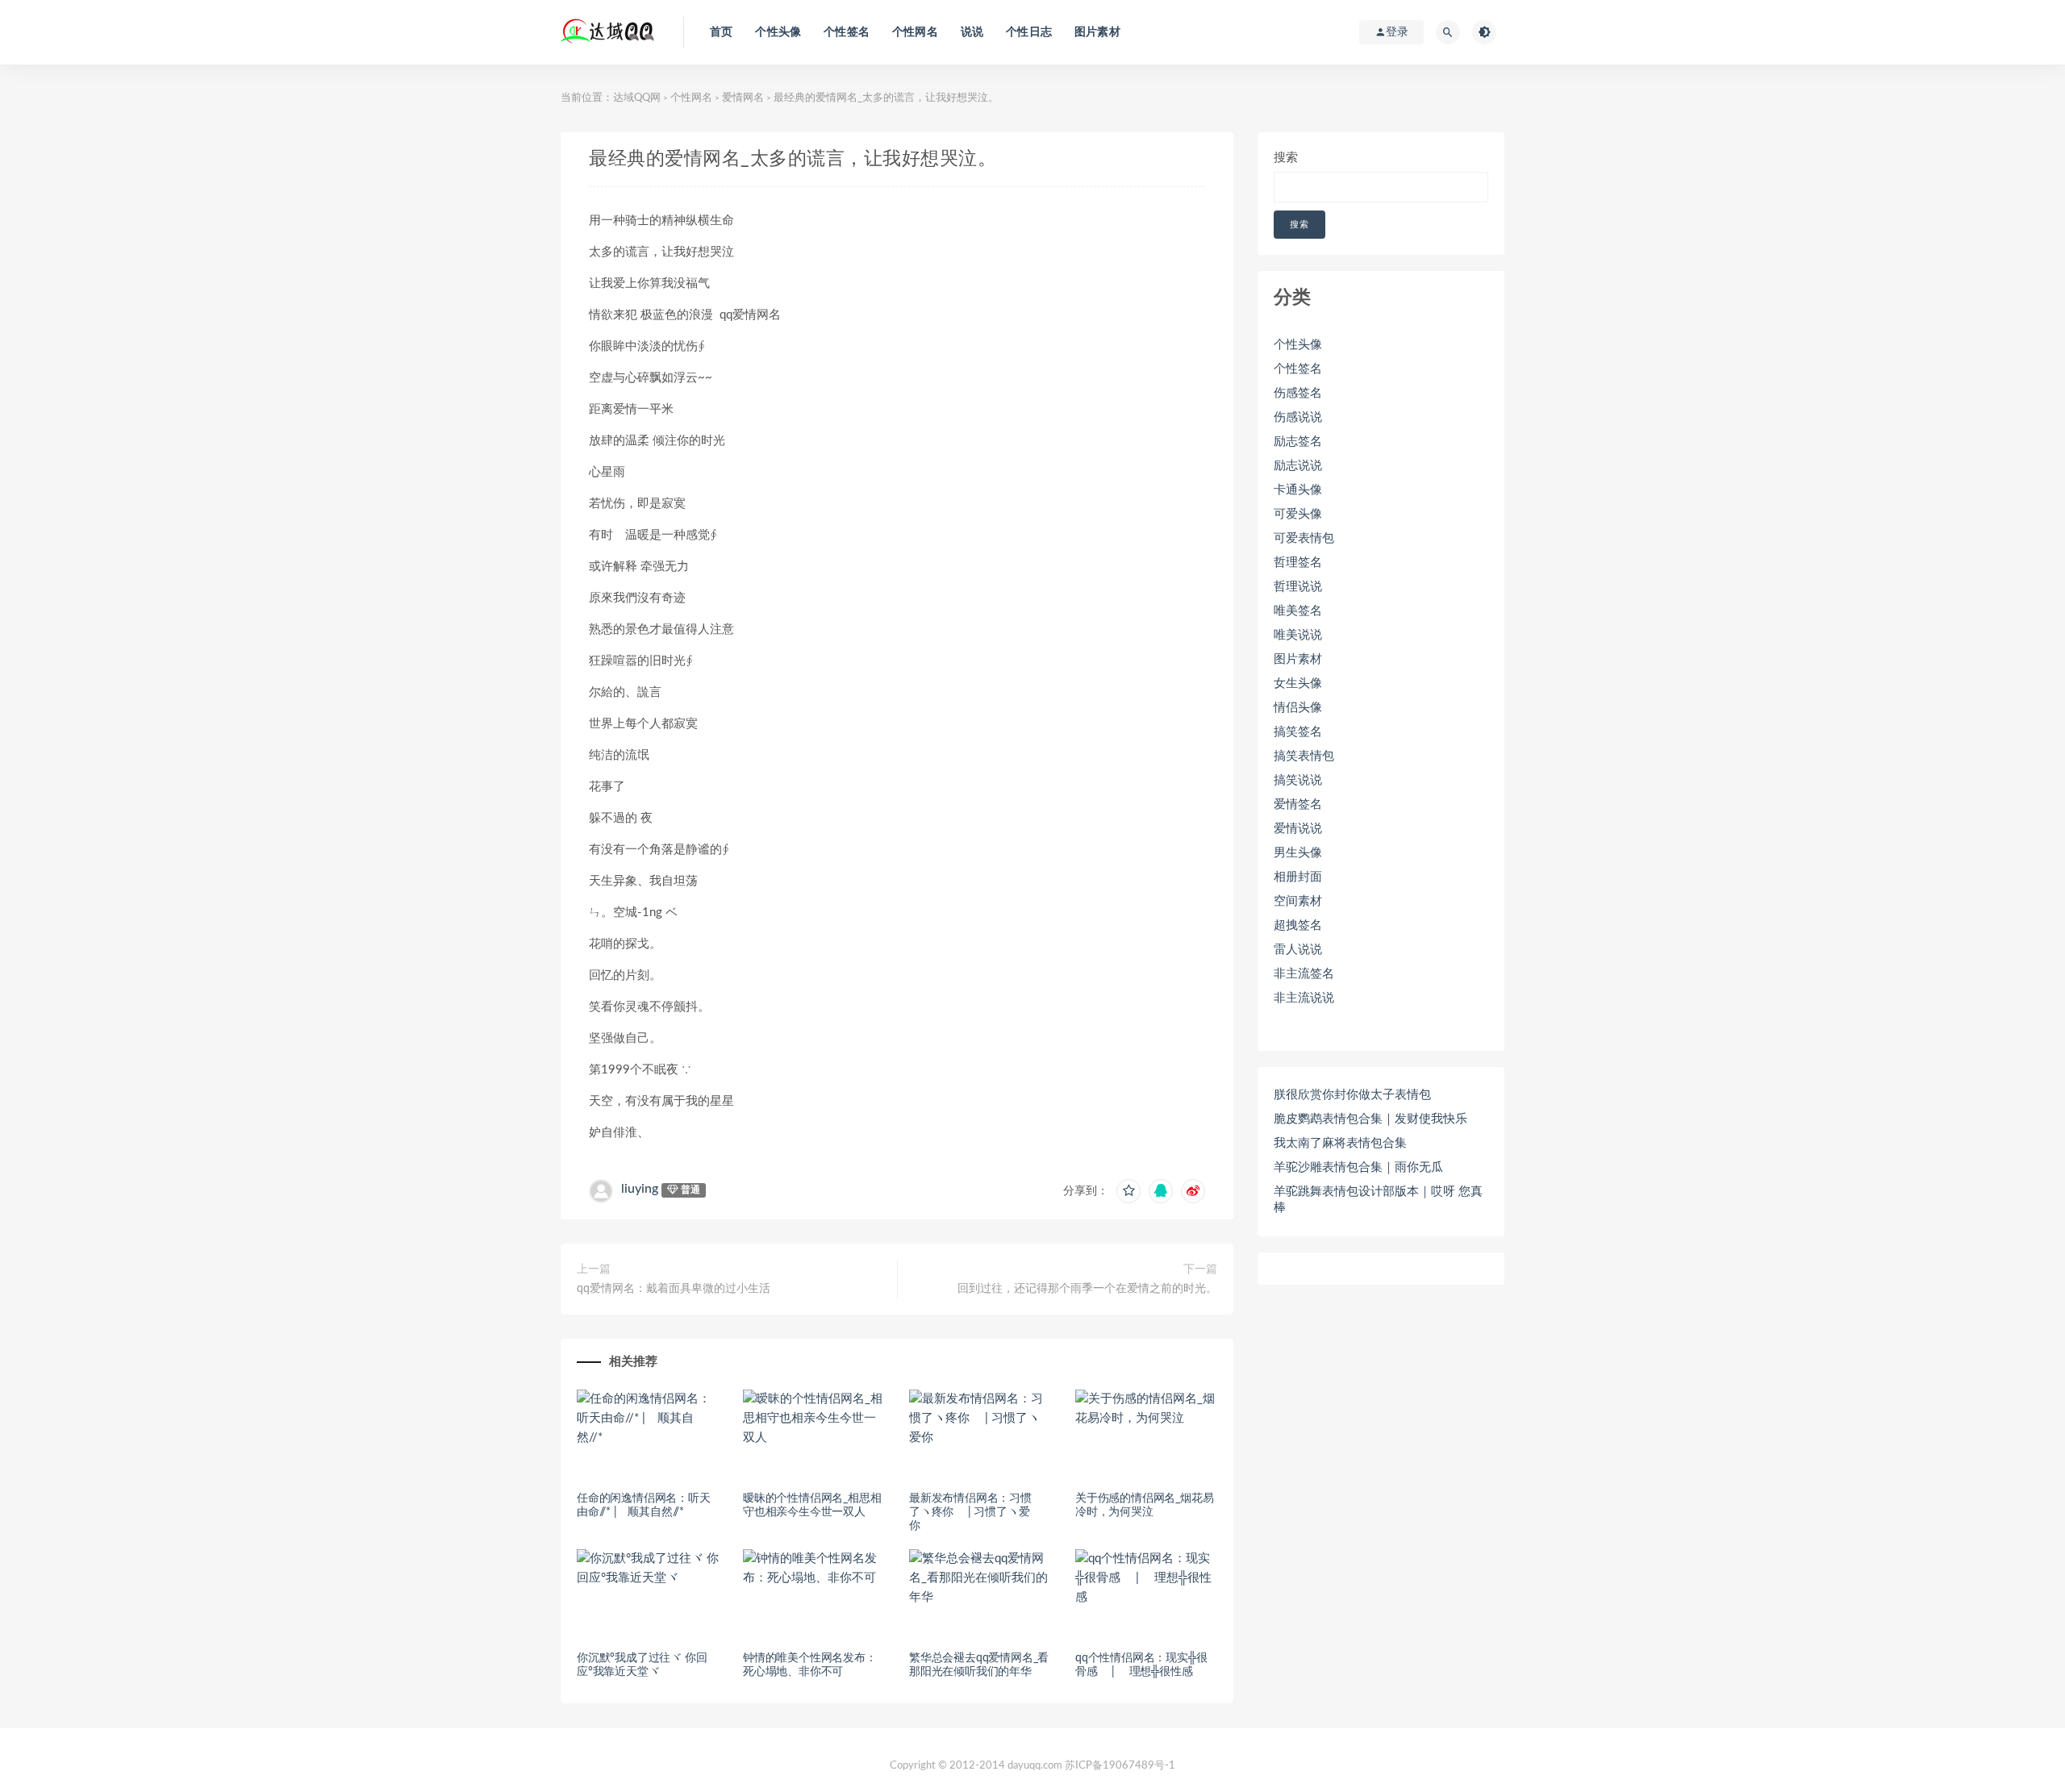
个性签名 (847, 32)
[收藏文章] (1128, 1191)
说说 (972, 32)
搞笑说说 (1298, 780)
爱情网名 (743, 98)
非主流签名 (1304, 974)
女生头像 (1298, 683)
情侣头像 (1298, 708)
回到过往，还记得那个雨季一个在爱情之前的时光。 (1087, 1289)
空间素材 (1298, 901)
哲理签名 (1298, 563)
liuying (640, 1189)
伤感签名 (1298, 393)
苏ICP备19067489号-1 (1120, 1766)
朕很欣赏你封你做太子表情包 (1352, 1095)
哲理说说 (1298, 587)
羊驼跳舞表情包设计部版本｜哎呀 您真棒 (1378, 1200)
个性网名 (915, 32)
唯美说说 (1298, 635)
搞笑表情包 (1304, 756)
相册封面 (1298, 877)
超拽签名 (1298, 925)
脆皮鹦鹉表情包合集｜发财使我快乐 (1370, 1119)
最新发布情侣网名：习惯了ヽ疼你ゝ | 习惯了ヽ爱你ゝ (970, 1512)
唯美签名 (1298, 611)
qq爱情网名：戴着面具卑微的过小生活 (674, 1289)
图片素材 (1097, 32)
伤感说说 (1298, 417)
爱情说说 (1298, 829)
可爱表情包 (1304, 538)
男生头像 (1298, 853)
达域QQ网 (637, 98)
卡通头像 (1298, 490)
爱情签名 (1298, 804)
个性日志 (1029, 32)
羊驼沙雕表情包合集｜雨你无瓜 (1358, 1167)
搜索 (1286, 158)
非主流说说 (1304, 998)
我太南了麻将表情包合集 (1340, 1143)
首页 (721, 32)
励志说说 (1298, 466)
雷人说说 (1298, 950)
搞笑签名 (1298, 732)
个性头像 (778, 32)
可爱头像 (1298, 514)
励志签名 (1298, 442)
